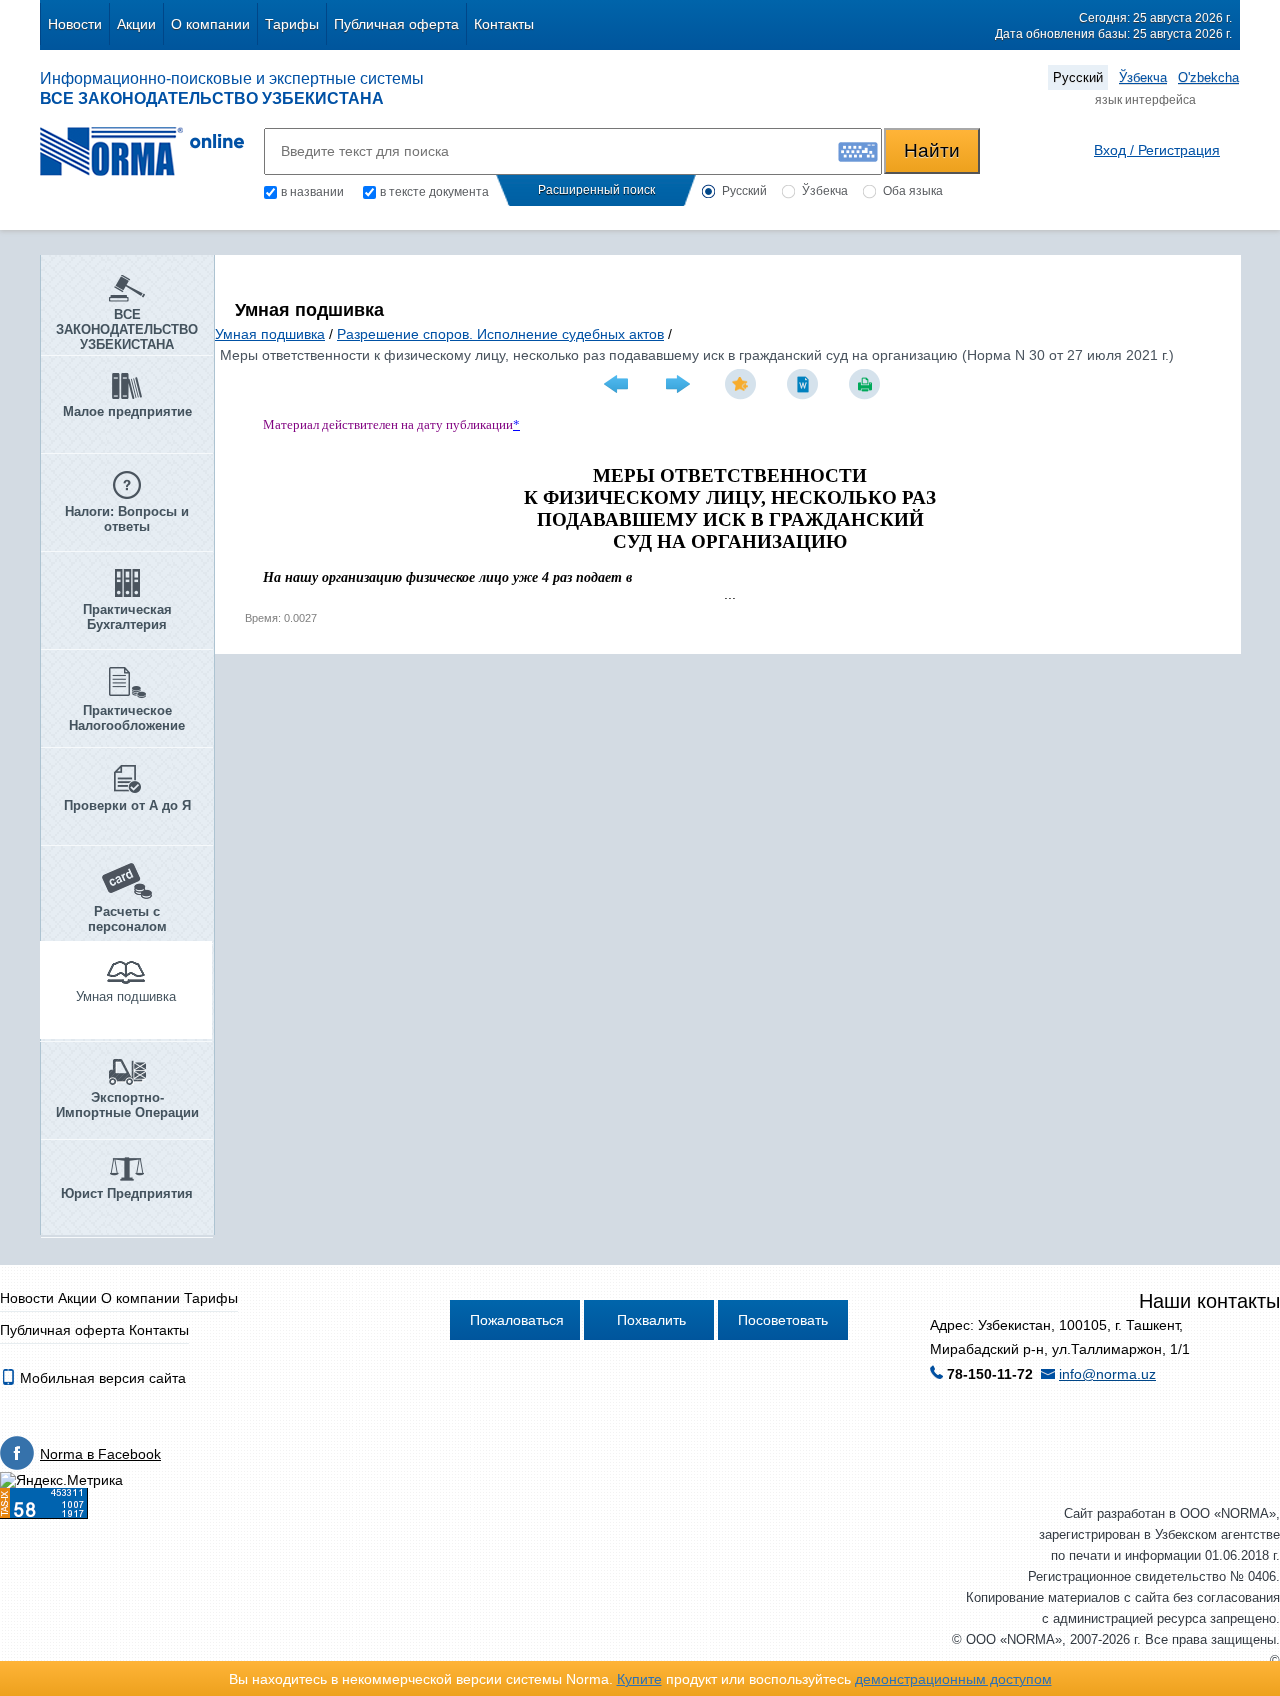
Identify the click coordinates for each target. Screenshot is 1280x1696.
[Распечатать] (867, 384)
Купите (639, 1679)
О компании (210, 24)
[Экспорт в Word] (805, 384)
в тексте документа (434, 192)
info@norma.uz (1107, 1374)
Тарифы (292, 24)
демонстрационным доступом (953, 1679)
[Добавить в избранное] (743, 384)
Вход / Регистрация (1157, 150)
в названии (312, 192)
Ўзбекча (1143, 77)
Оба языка (913, 191)
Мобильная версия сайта (101, 1378)
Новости (75, 24)
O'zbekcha (1208, 77)
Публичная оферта (396, 24)
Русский (1078, 77)
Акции (136, 24)
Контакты (504, 24)
